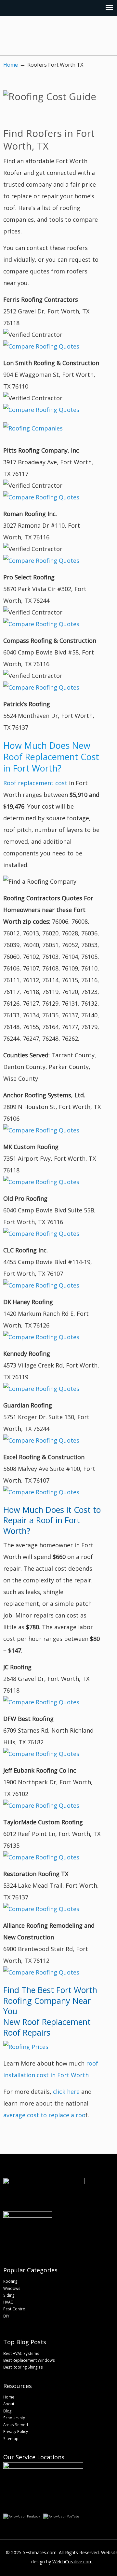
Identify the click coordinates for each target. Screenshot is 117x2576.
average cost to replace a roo (44, 2115)
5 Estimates (53, 37)
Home (11, 65)
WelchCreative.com (72, 2562)
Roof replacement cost (35, 783)
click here (66, 2092)
